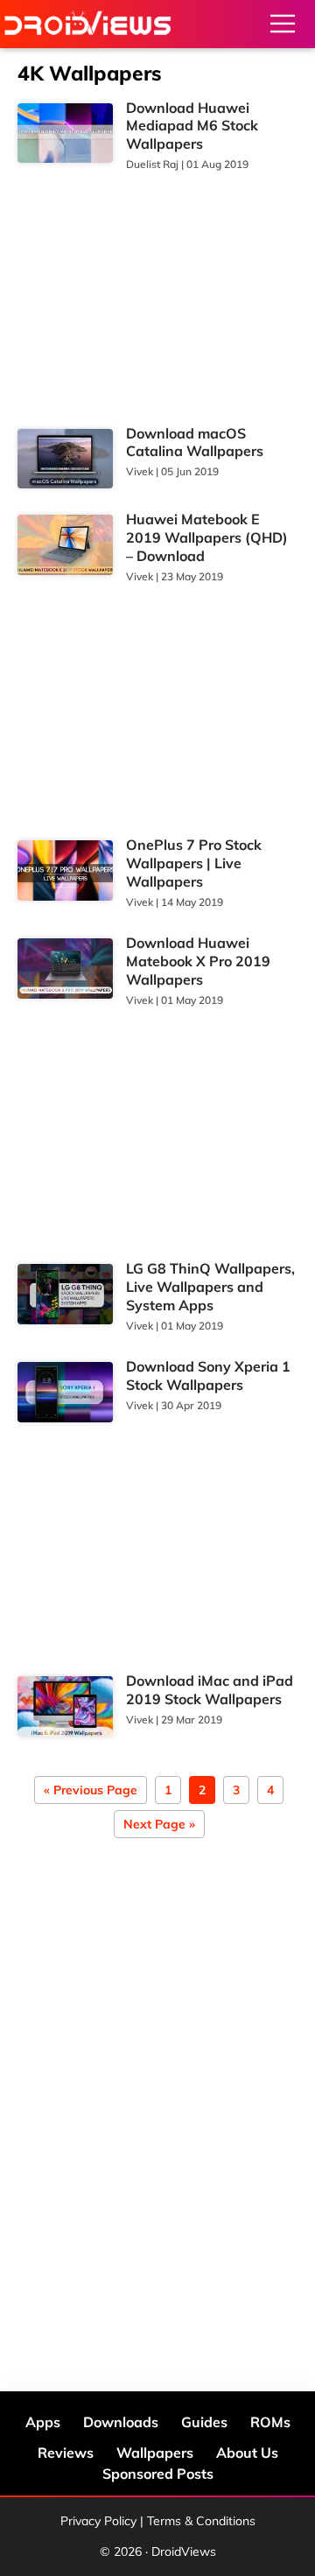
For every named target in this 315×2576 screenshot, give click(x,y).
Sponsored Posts (158, 2474)
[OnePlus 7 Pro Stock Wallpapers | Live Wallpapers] (65, 870)
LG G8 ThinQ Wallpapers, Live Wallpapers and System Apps (210, 1287)
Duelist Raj (152, 164)
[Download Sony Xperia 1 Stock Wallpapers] (65, 1392)
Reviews (66, 2453)
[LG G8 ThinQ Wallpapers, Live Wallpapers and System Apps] (65, 1294)
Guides (204, 2422)
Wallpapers (155, 2453)
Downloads (121, 2422)
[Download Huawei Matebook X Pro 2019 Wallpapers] (65, 969)
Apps (43, 2422)
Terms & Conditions (201, 2521)
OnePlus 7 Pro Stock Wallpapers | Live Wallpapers (194, 863)
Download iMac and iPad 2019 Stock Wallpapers (210, 1690)
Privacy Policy (98, 2521)
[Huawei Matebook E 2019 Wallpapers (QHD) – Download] (65, 545)
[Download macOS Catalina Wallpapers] (65, 459)
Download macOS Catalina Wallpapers (195, 442)
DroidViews (87, 24)
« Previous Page (91, 1791)
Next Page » (159, 1825)
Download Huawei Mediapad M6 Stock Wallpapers (192, 126)
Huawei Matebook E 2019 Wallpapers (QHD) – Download (207, 537)
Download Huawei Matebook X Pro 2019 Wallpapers (198, 961)
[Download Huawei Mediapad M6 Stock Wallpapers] (65, 133)
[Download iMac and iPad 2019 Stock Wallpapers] (65, 1706)
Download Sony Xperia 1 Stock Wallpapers (208, 1376)
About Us (247, 2453)
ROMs (270, 2422)
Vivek (140, 471)
